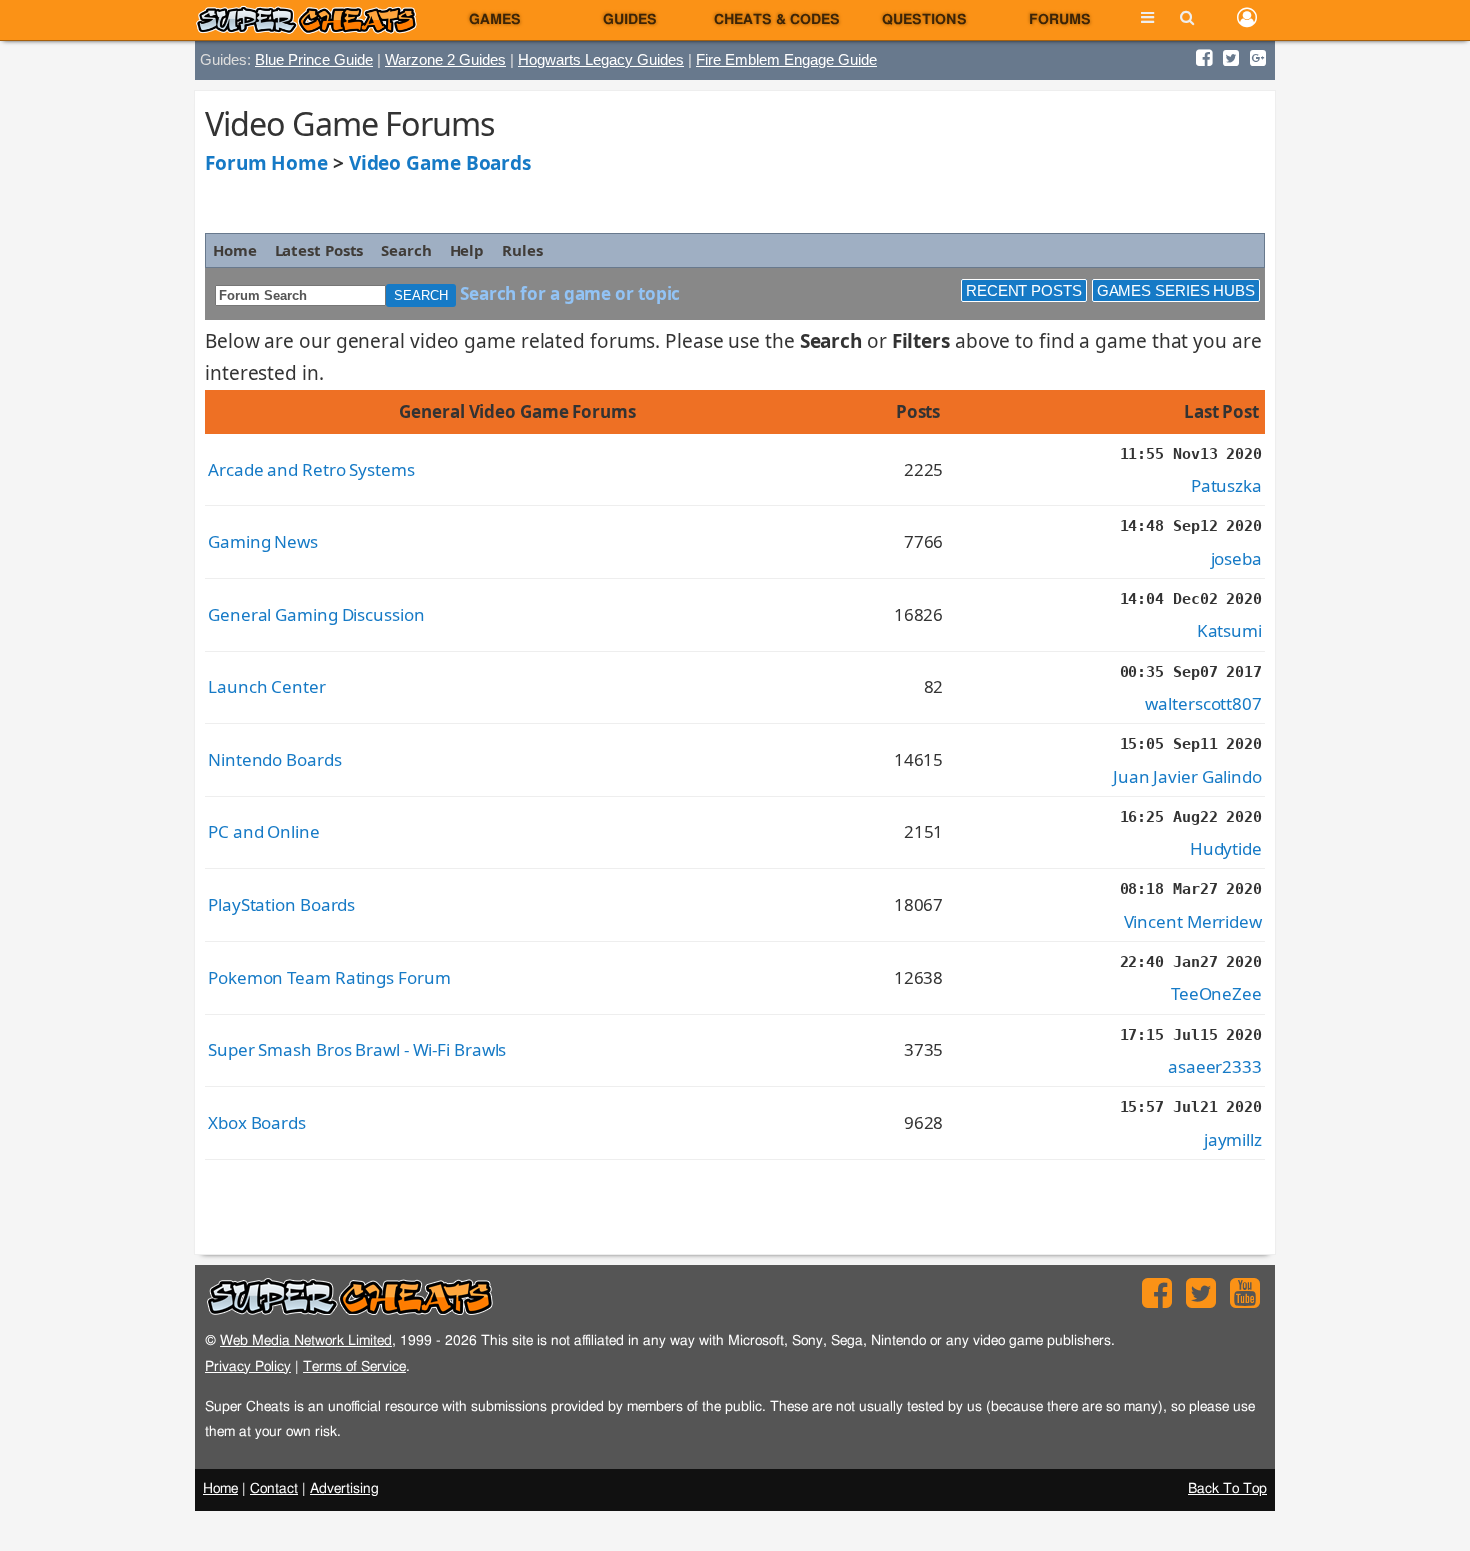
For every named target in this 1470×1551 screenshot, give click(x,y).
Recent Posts (1024, 290)
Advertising (344, 1489)
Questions (924, 20)
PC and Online (264, 831)
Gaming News (263, 541)
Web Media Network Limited (306, 1340)
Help (467, 250)
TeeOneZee (1216, 993)
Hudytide (1226, 848)
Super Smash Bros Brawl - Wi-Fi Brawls (357, 1049)
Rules (522, 250)
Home (235, 250)
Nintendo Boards (275, 759)
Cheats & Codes (777, 20)
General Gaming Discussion (316, 614)
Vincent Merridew (1193, 921)
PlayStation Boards (281, 904)
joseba (1236, 558)
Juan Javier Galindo (1187, 776)
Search (406, 250)
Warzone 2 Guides (445, 59)
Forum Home (266, 163)
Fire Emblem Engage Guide (786, 59)
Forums (1060, 20)
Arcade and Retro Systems (311, 469)
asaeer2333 (1215, 1066)
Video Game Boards (440, 163)
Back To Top (1227, 1489)
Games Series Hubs (1176, 290)
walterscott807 (1203, 703)
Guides (630, 20)
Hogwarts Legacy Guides (601, 59)
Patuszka (1226, 485)
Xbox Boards (257, 1122)
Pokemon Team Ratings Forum (329, 977)
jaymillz (1233, 1139)
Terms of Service (354, 1366)
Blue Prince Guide (314, 59)
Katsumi (1229, 630)
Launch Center (267, 686)
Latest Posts (319, 250)
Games (495, 20)
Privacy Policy (248, 1366)
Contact (274, 1489)
